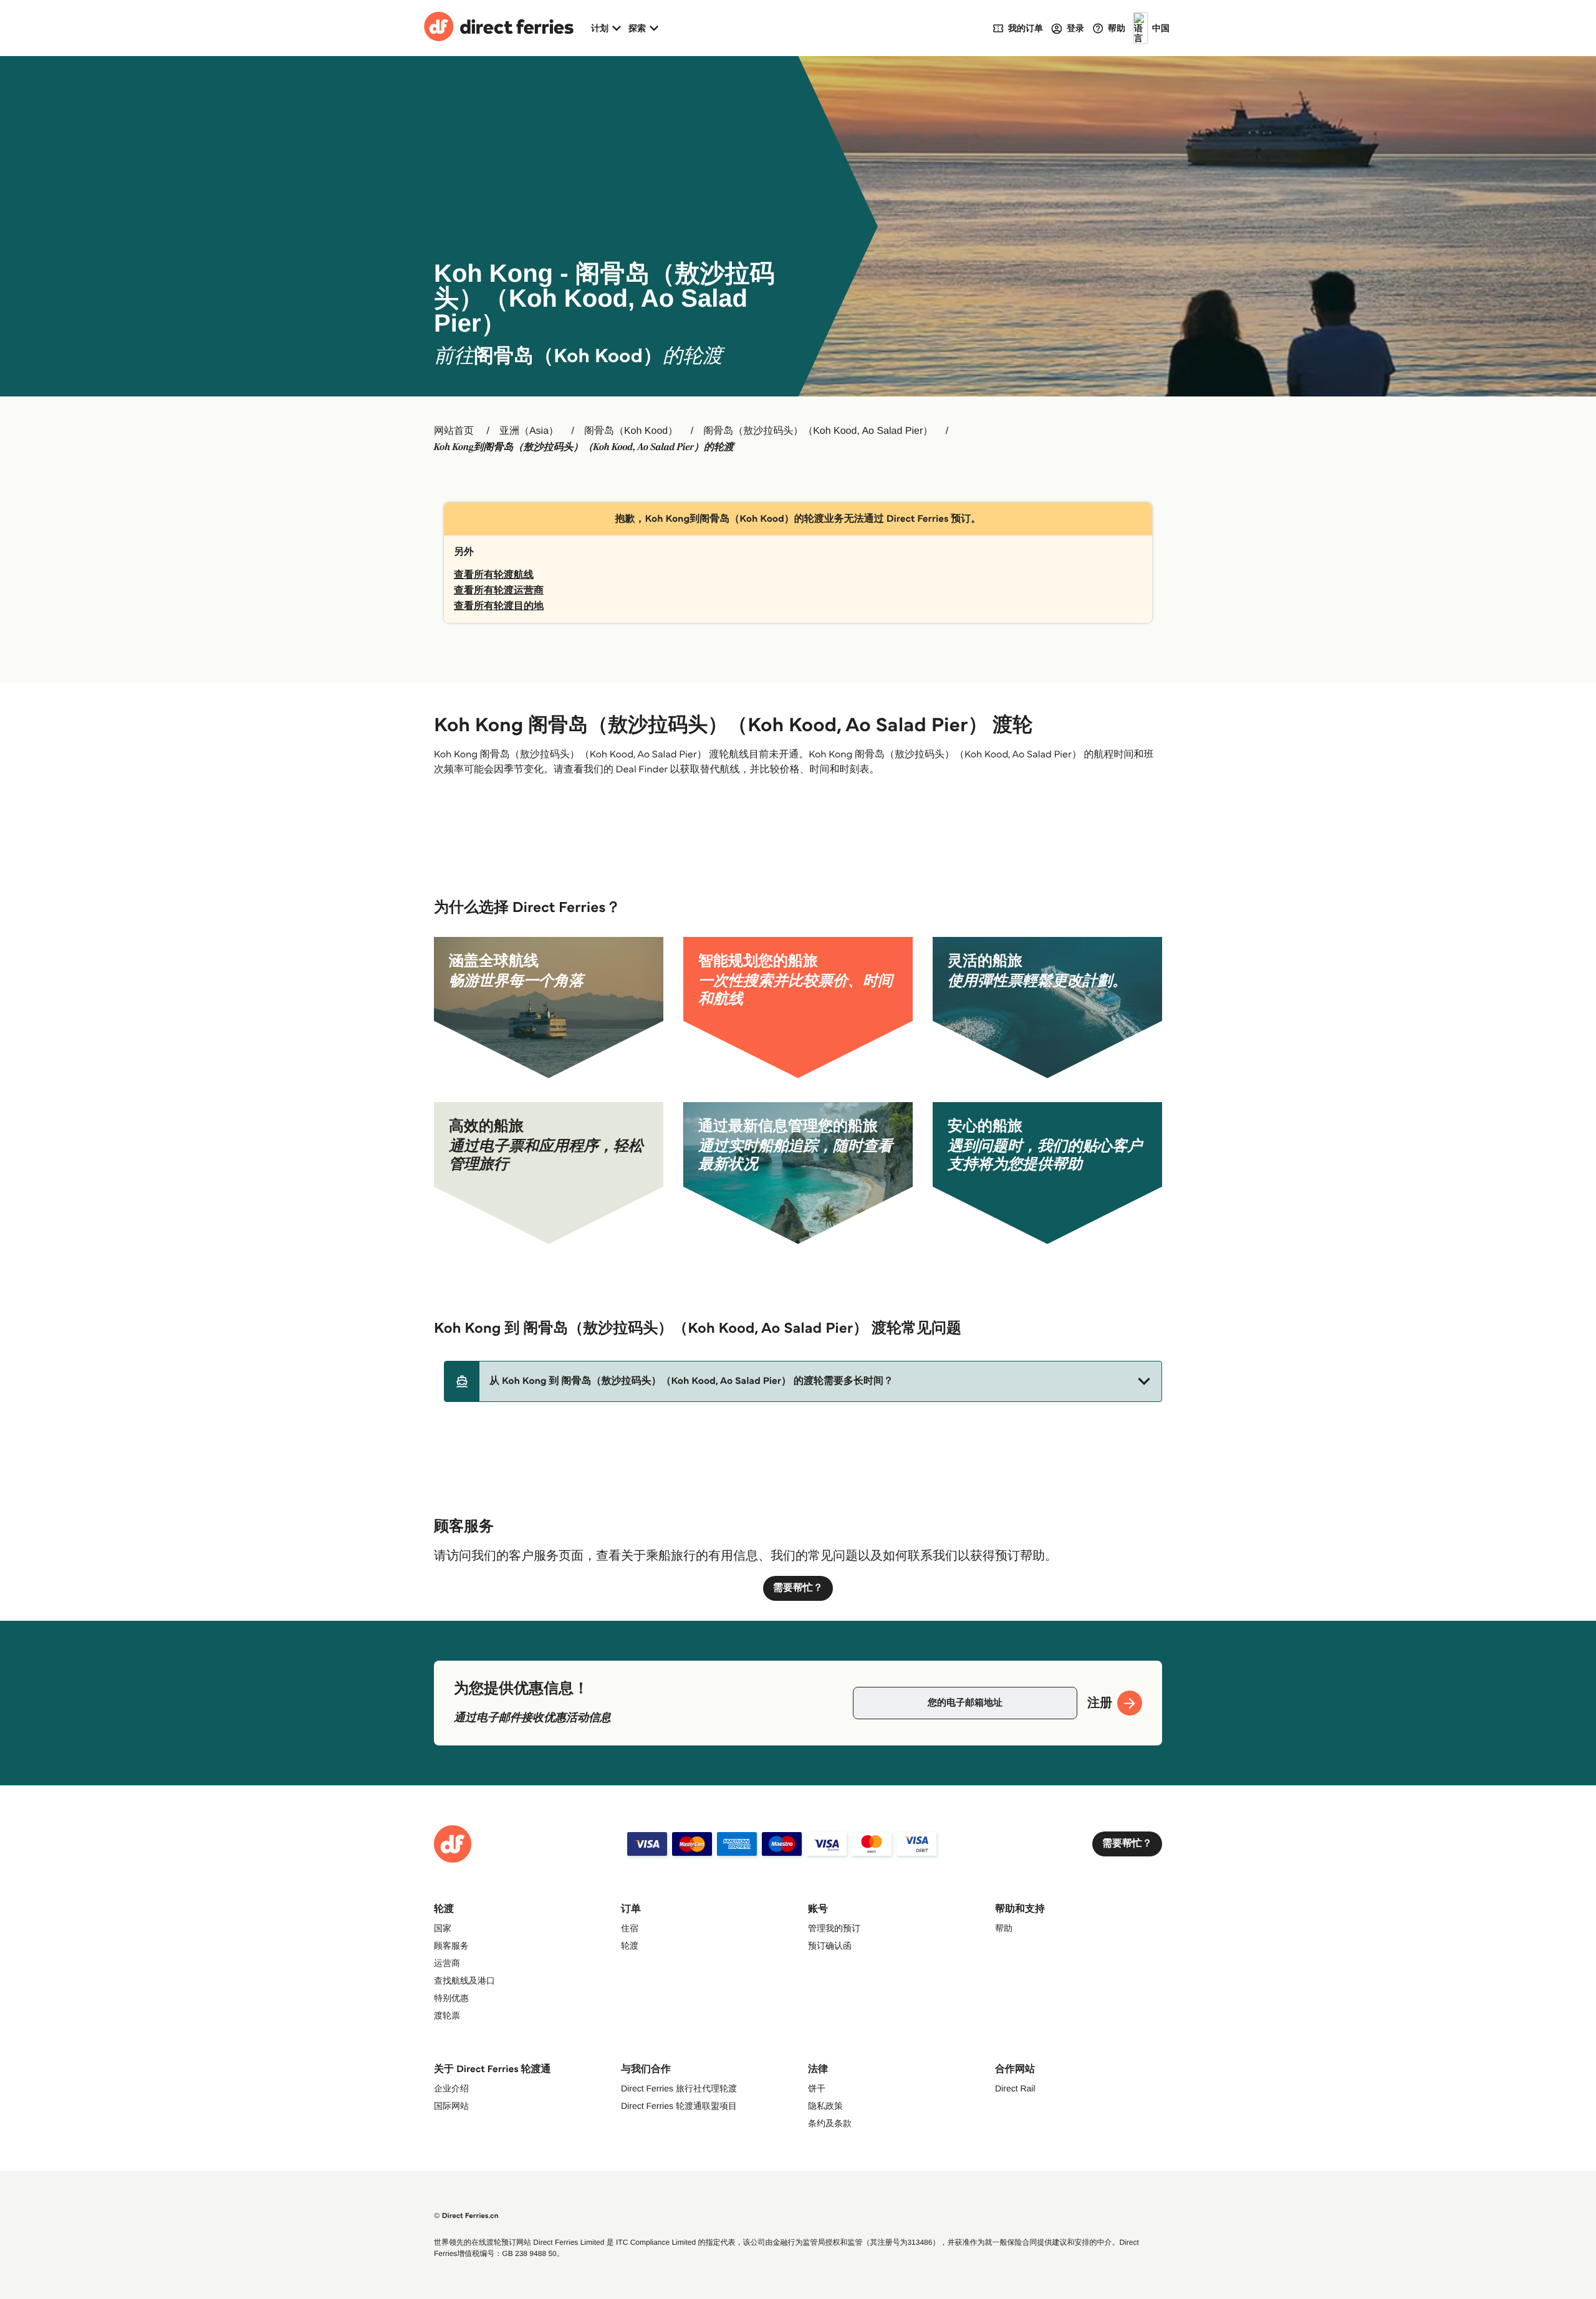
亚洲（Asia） (529, 431)
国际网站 (451, 2106)
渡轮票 (447, 2015)
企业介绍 (451, 2088)
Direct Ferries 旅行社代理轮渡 (679, 2088)
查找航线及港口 (464, 1980)
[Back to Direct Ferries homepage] (499, 28)
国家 (443, 1928)
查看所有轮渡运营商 (499, 591)
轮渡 (630, 1946)
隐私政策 (825, 2106)
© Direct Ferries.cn (466, 2216)
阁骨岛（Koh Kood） (631, 431)
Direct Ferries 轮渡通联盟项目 (679, 2106)
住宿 (630, 1928)
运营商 (447, 1963)
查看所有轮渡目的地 (499, 606)
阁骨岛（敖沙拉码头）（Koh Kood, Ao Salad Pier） (818, 431)
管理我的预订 (834, 1928)
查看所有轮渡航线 (494, 575)
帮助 (1004, 1928)
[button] (803, 1381)
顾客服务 (451, 1946)
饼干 (817, 2088)
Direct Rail (1015, 2088)
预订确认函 (830, 1946)
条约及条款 (830, 2123)
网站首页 (454, 431)
